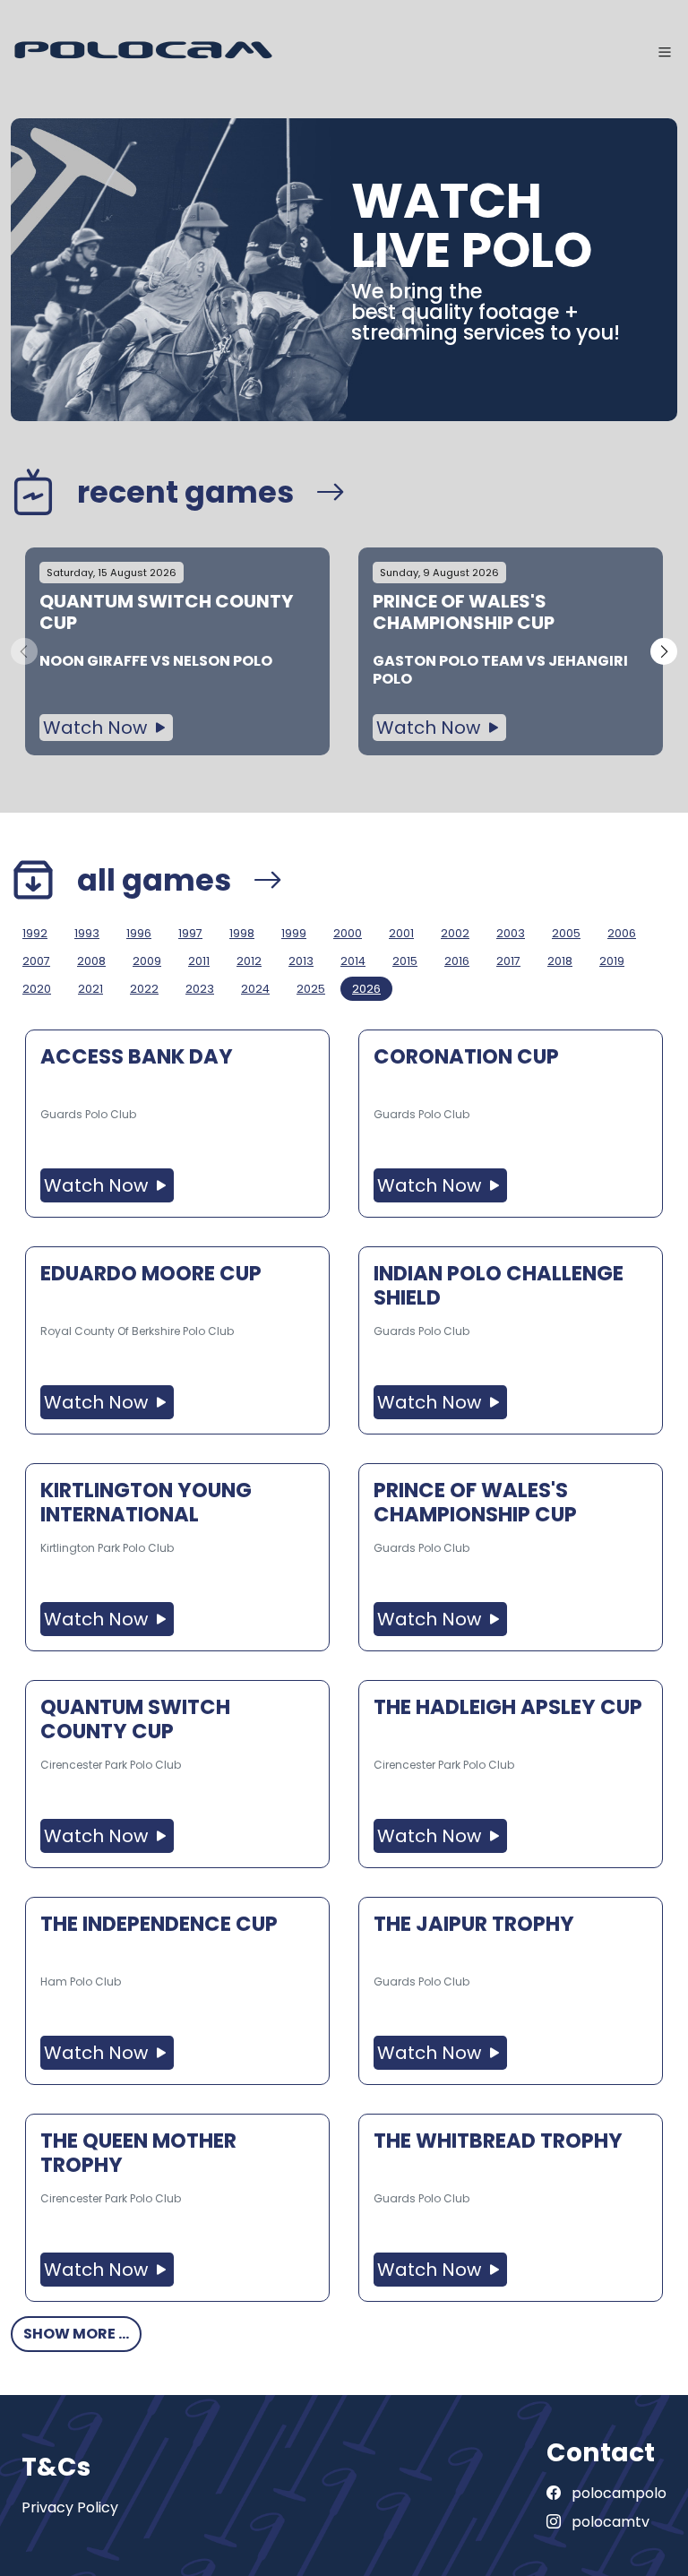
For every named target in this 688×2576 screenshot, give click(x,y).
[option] (177, 652)
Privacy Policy (70, 2507)
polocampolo (617, 2493)
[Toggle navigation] (665, 52)
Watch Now (97, 728)
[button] (664, 651)
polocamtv (609, 2522)
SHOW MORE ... (76, 2334)
